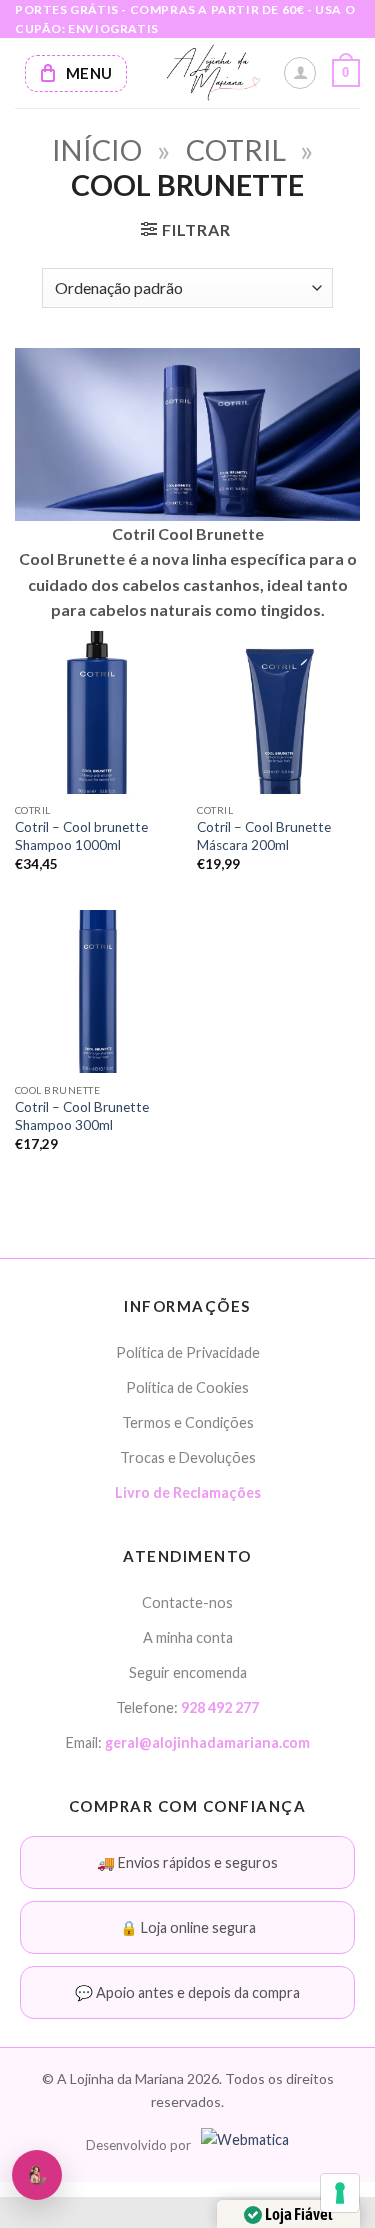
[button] (346, 73)
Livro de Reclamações (188, 1492)
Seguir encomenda (188, 1672)
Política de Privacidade (188, 1352)
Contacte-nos (187, 1602)
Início (97, 150)
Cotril (236, 150)
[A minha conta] (300, 73)
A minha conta (188, 1637)
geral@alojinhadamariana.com (207, 1742)
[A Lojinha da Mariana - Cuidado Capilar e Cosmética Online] (212, 73)
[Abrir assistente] (37, 2175)
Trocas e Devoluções (188, 1457)
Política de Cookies (187, 1387)
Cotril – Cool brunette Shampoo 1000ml (81, 836)
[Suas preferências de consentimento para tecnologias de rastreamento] (340, 2193)
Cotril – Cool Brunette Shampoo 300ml (82, 1116)
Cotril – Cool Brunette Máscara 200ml (264, 836)
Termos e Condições (188, 1422)
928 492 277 (220, 1707)
